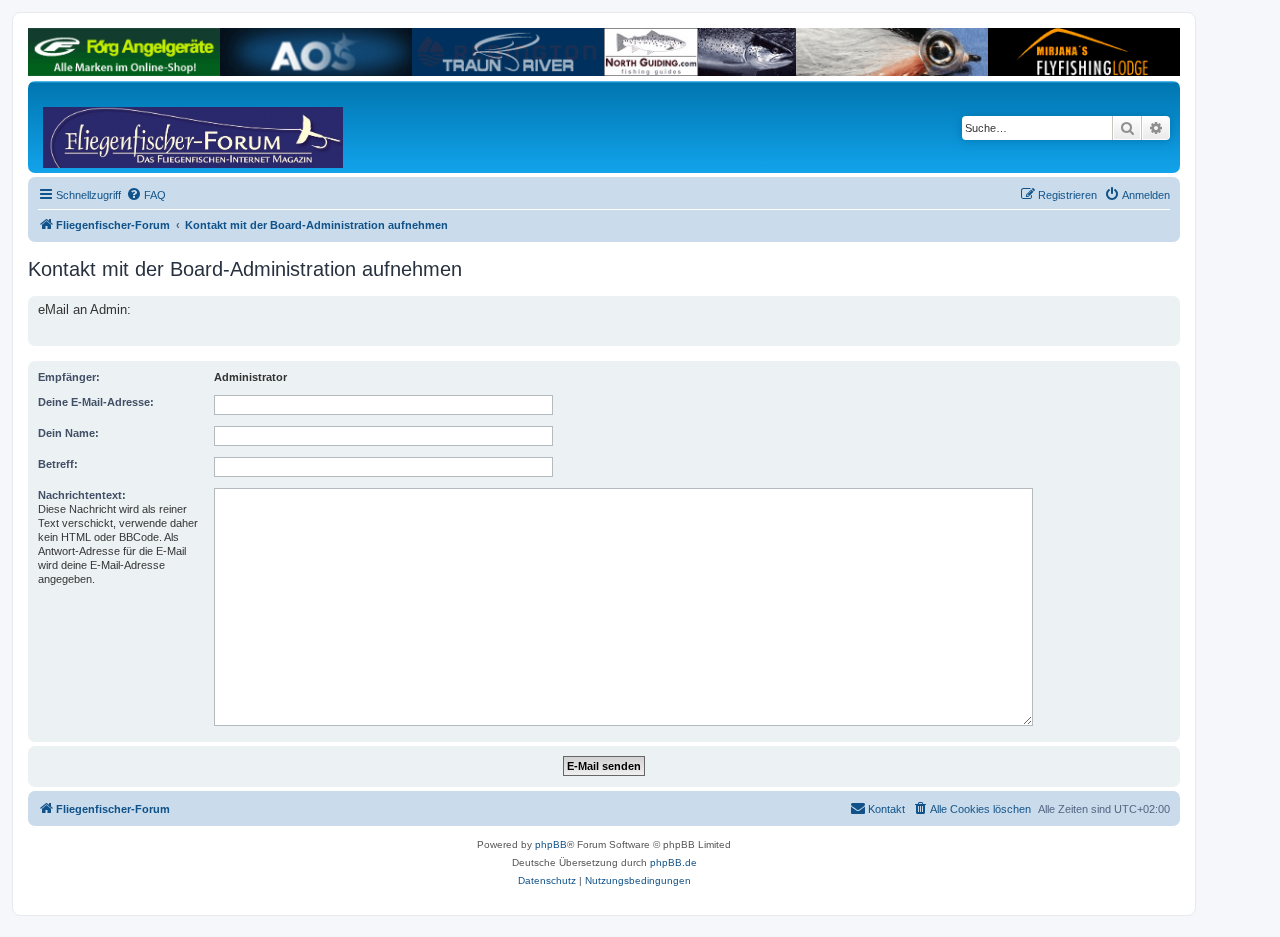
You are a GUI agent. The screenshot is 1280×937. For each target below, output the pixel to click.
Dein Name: (68, 433)
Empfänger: (69, 377)
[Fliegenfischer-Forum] (119, 127)
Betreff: (58, 464)
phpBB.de (673, 862)
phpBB (551, 844)
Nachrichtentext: (82, 495)
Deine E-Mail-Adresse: (96, 402)
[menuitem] (146, 195)
